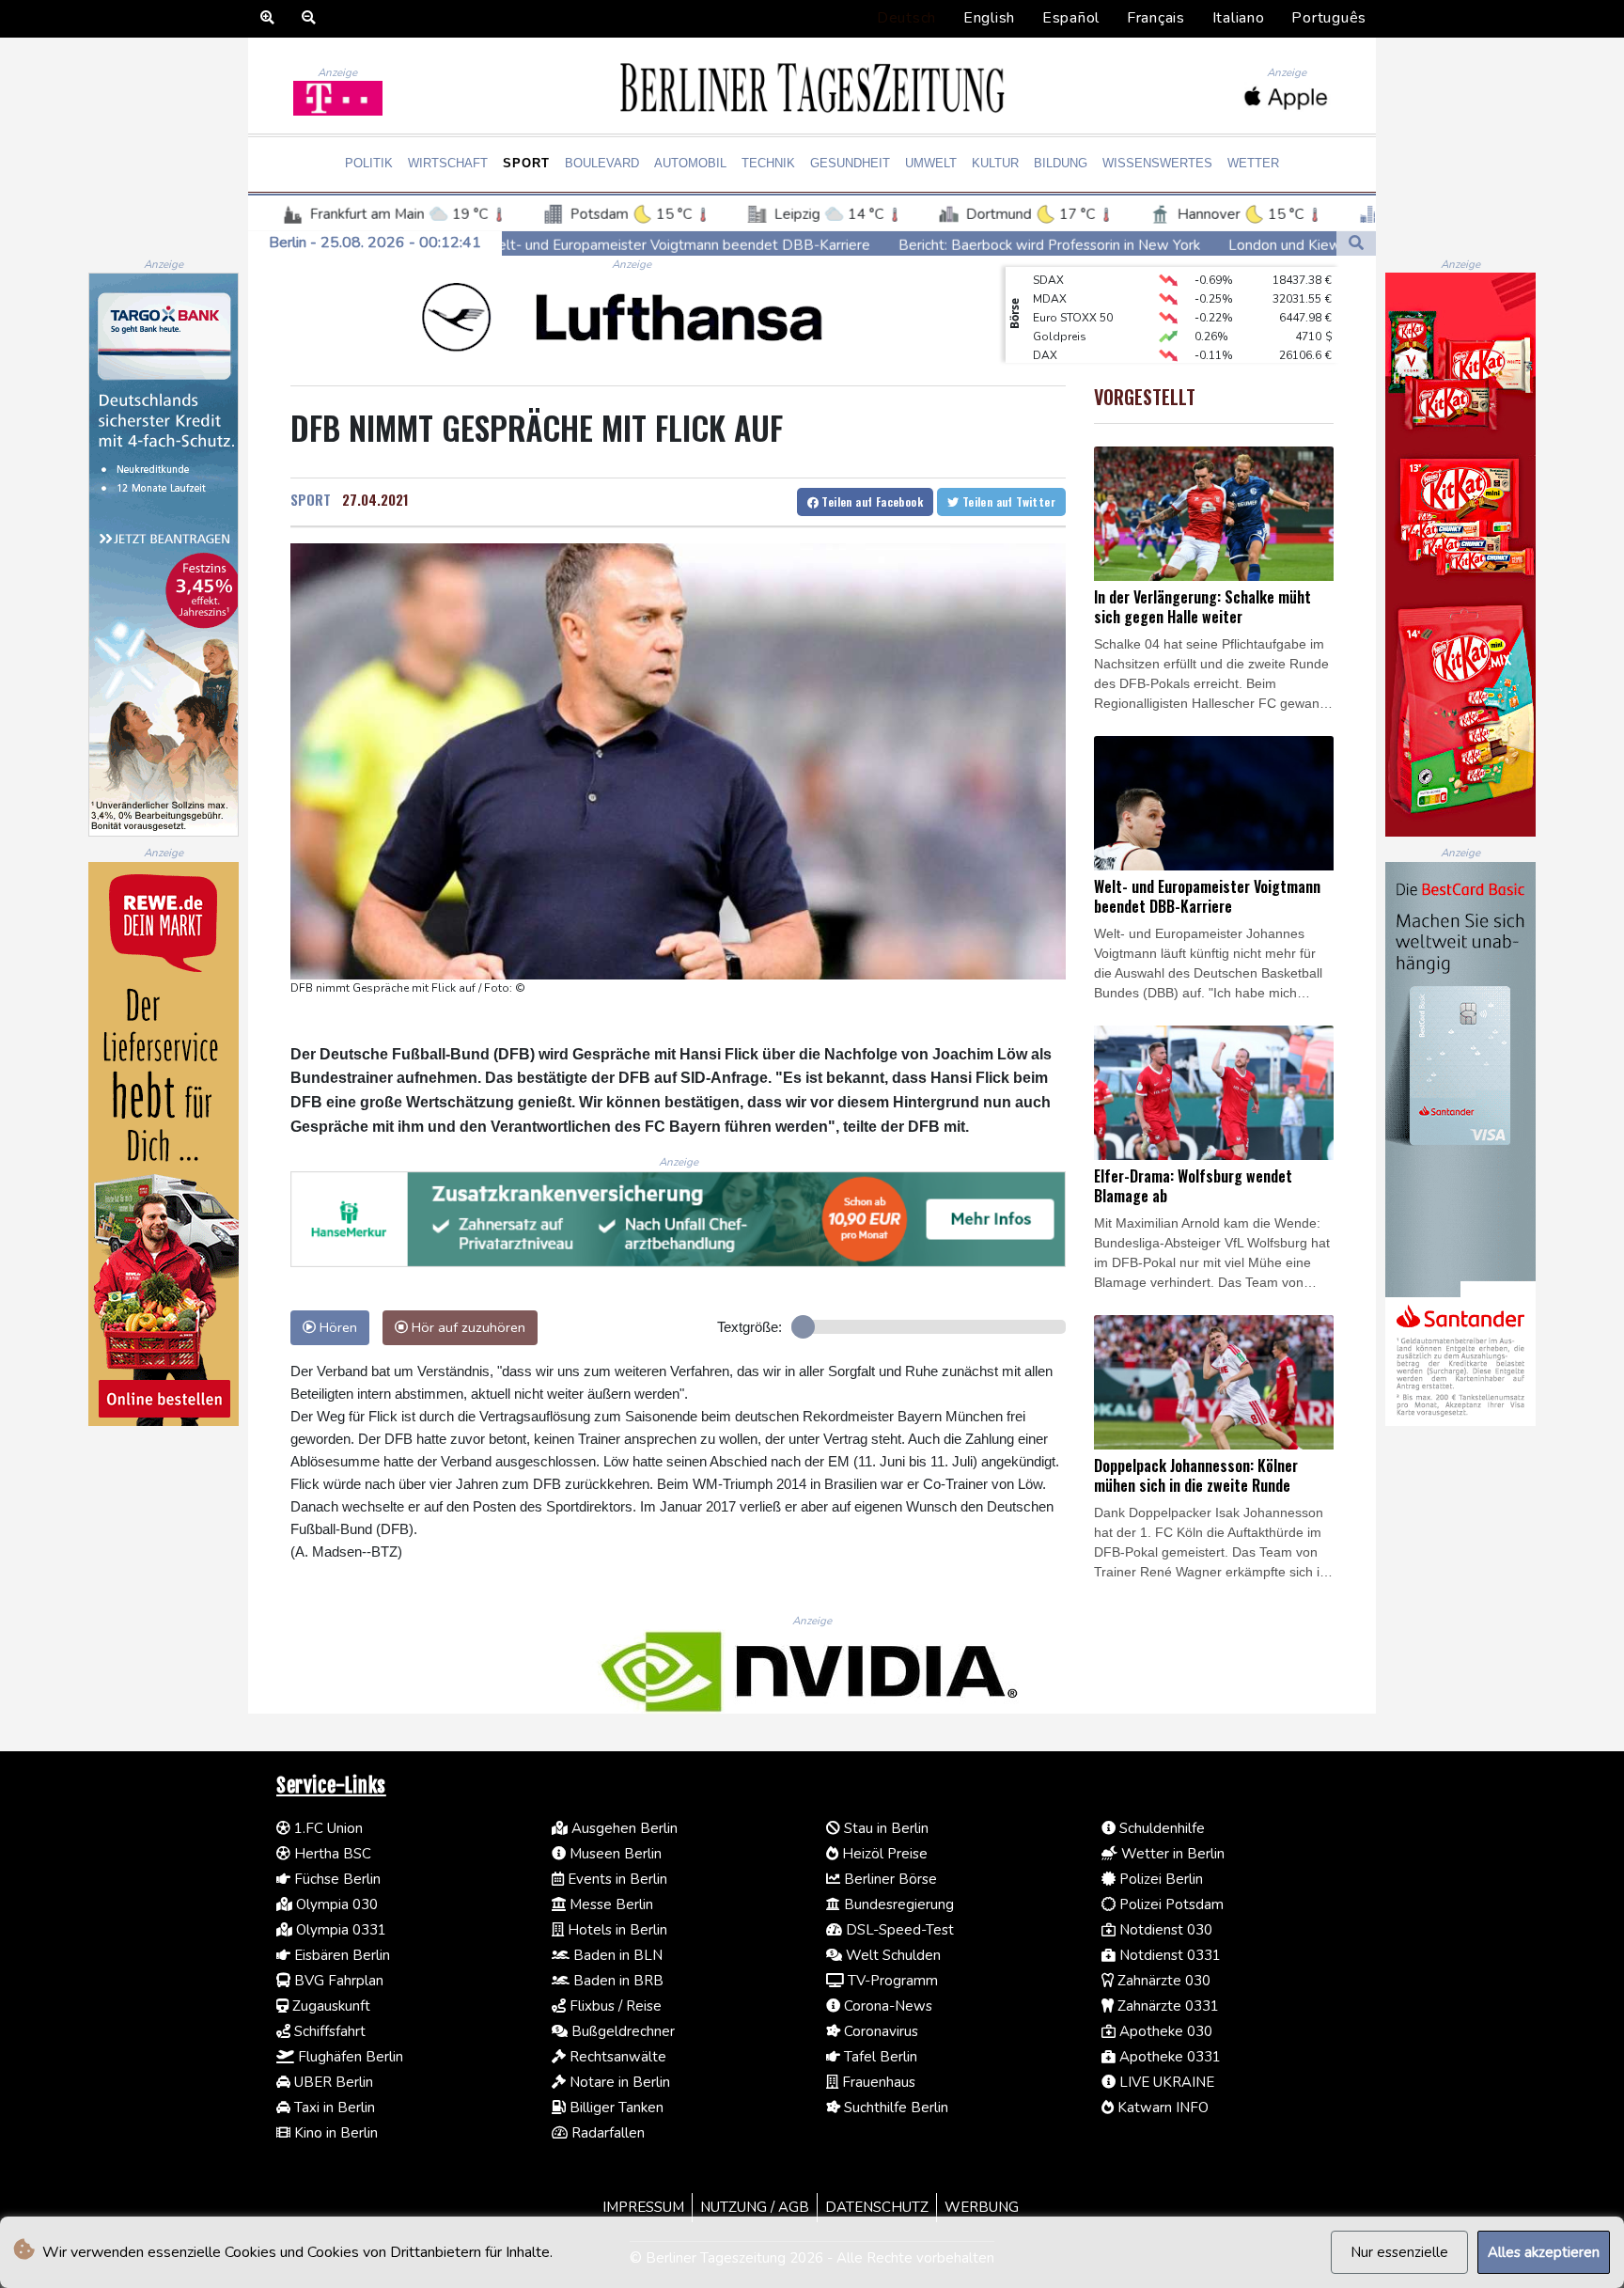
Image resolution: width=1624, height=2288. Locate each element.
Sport (526, 163)
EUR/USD (1057, 342)
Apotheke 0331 (1168, 2057)
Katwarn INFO (1161, 2108)
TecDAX (1054, 361)
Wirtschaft (448, 163)
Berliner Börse (889, 1879)
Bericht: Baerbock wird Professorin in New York (853, 244)
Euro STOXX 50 (1073, 286)
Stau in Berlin (884, 1828)
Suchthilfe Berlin (894, 2108)
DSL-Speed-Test (898, 1930)
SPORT (311, 499)
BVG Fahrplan (337, 1981)
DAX (1045, 323)
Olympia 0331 (339, 1930)
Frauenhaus (877, 2082)
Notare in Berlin (618, 2082)
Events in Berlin (616, 1879)
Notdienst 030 (1164, 1930)
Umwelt (931, 163)
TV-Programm (891, 1981)
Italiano (1239, 18)
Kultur (995, 163)
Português (1329, 18)
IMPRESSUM (643, 2207)
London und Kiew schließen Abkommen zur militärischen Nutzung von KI (1263, 245)
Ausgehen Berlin (623, 1828)
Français (1156, 18)
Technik (768, 163)
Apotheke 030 (1164, 2031)
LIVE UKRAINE (1165, 2082)
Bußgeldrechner (621, 2031)
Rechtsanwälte (616, 2057)
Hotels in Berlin (616, 1930)
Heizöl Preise (883, 1854)
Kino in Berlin (334, 2133)
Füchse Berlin (336, 1879)
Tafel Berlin (879, 2057)
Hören (336, 1327)
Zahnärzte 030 (1162, 1981)
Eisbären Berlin (340, 1955)
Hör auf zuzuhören (467, 1327)
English (989, 18)
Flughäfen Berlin (349, 2057)
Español (1071, 18)
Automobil (690, 163)
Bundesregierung (897, 1904)
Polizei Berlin (1159, 1879)
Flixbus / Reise (614, 2006)
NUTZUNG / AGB (755, 2207)
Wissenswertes (1157, 163)
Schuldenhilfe (1160, 1828)
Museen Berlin (614, 1854)
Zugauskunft (329, 2006)
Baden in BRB (617, 1981)
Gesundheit (850, 163)
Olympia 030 (335, 1904)
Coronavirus (879, 2031)
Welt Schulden (891, 1955)
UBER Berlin (332, 2082)
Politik (369, 163)
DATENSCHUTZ (877, 2207)
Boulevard (602, 163)
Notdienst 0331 (1168, 1955)
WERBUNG (982, 2207)
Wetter (1253, 163)
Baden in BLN (616, 1955)
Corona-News (886, 2006)
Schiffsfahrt (328, 2031)
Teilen (871, 501)
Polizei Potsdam (1170, 1904)
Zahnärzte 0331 (1166, 2006)
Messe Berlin (609, 1904)
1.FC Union (327, 1828)
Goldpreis (1060, 305)
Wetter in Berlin (1171, 1854)
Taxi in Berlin (333, 2108)
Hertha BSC (331, 1854)
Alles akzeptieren (1544, 2252)
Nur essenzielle (1399, 2252)
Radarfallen (606, 2133)
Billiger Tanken (615, 2108)
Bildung (1061, 163)
